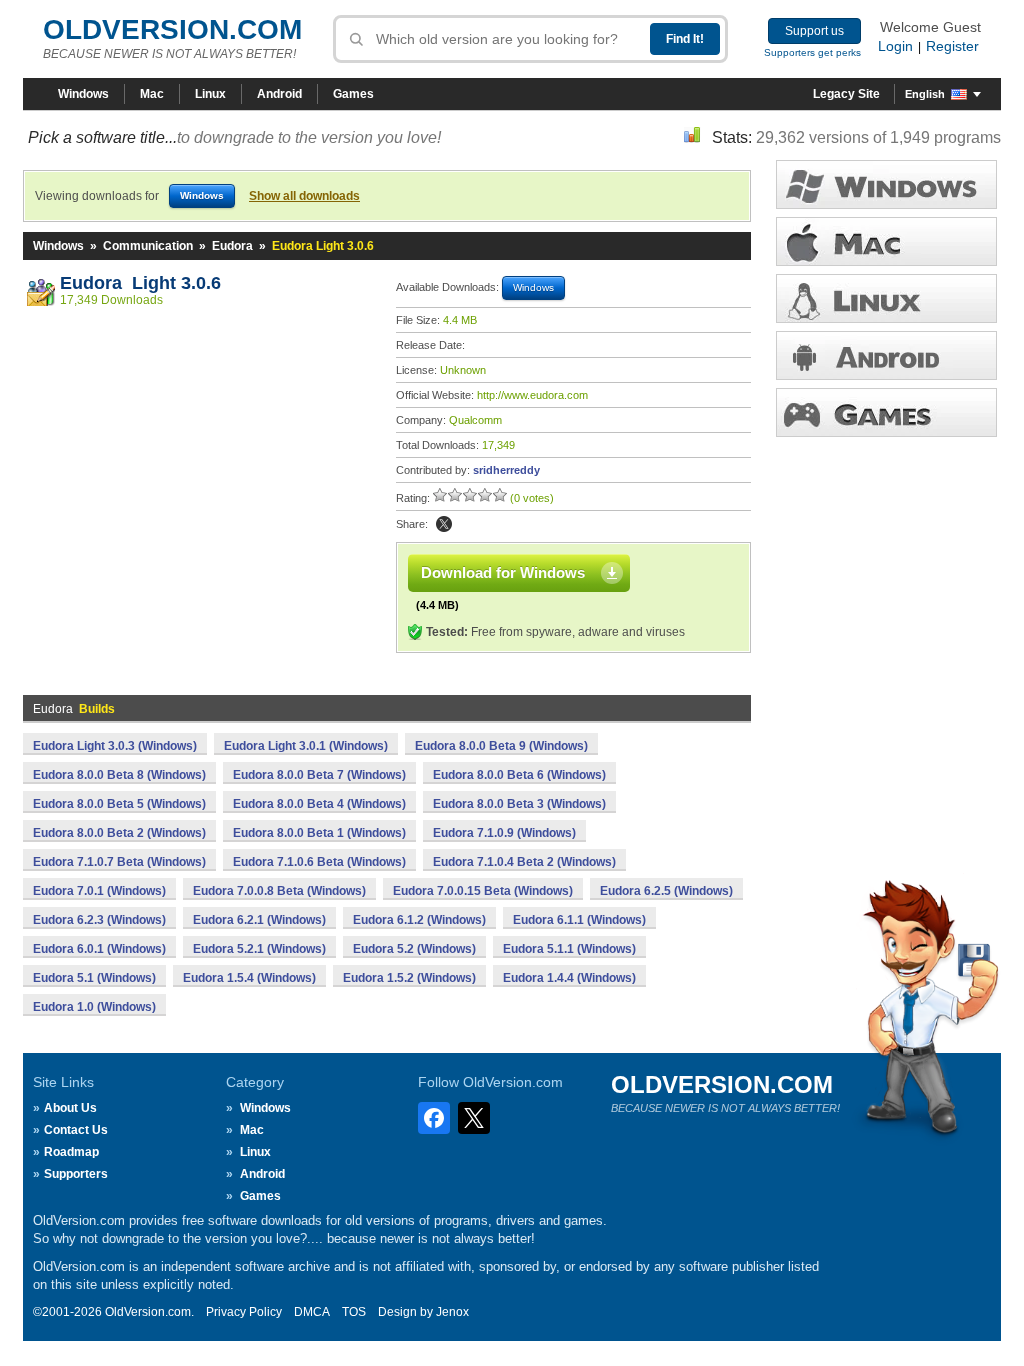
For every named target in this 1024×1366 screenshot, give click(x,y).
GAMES (886, 412)
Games (353, 94)
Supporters (76, 1174)
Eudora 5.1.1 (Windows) (569, 949)
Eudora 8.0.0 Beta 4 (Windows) (319, 804)
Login (895, 46)
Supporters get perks (812, 52)
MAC (886, 241)
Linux (210, 94)
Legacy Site (846, 94)
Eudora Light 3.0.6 (140, 283)
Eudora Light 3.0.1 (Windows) (306, 746)
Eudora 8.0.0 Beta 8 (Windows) (119, 775)
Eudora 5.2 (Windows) (414, 949)
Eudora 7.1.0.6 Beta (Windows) (319, 862)
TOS (354, 1312)
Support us (814, 31)
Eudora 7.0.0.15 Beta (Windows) (483, 891)
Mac (152, 94)
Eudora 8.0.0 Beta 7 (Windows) (319, 775)
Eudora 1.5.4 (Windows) (249, 978)
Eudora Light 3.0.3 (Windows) (115, 746)
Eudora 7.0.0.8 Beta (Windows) (279, 891)
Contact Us (76, 1130)
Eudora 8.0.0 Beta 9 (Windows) (501, 746)
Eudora (232, 246)
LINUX (886, 298)
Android (279, 94)
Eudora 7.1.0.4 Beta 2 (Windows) (524, 862)
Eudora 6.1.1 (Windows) (579, 920)
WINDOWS (886, 184)
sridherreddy (506, 470)
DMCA (312, 1312)
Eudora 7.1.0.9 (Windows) (504, 833)
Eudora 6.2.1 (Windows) (259, 920)
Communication (148, 246)
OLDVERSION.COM (172, 29)
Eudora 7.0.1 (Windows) (99, 891)
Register (952, 46)
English (925, 94)
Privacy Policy (244, 1312)
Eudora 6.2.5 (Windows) (666, 891)
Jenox (452, 1312)
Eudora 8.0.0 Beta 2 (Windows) (119, 833)
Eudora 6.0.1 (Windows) (99, 949)
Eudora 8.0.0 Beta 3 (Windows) (519, 804)
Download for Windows (503, 572)
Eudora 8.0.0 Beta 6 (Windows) (519, 775)
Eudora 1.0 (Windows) (94, 1007)
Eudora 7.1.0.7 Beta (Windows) (119, 862)
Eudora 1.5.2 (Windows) (409, 978)
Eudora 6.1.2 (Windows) (419, 920)
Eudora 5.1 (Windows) (94, 978)
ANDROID (886, 355)
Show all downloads (304, 196)
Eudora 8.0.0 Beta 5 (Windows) (119, 804)
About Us (70, 1108)
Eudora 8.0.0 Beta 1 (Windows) (319, 833)
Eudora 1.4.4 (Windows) (569, 978)
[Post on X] (444, 524)
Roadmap (71, 1152)
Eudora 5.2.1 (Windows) (259, 949)
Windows (83, 94)
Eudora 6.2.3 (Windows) (99, 920)
